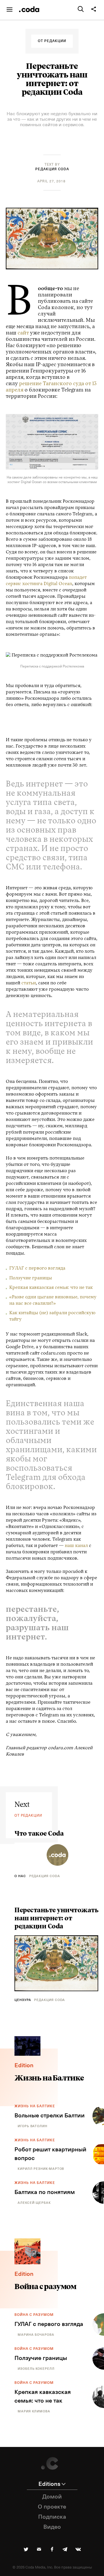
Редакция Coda (52, 169)
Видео (52, 2527)
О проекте (52, 2507)
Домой (52, 2497)
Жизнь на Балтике (35, 2106)
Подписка (52, 2517)
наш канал (76, 1546)
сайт (23, 333)
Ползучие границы (31, 1278)
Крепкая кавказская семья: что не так (51, 1288)
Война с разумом (34, 2315)
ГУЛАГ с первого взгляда (37, 1268)
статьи (29, 983)
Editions (49, 2484)
